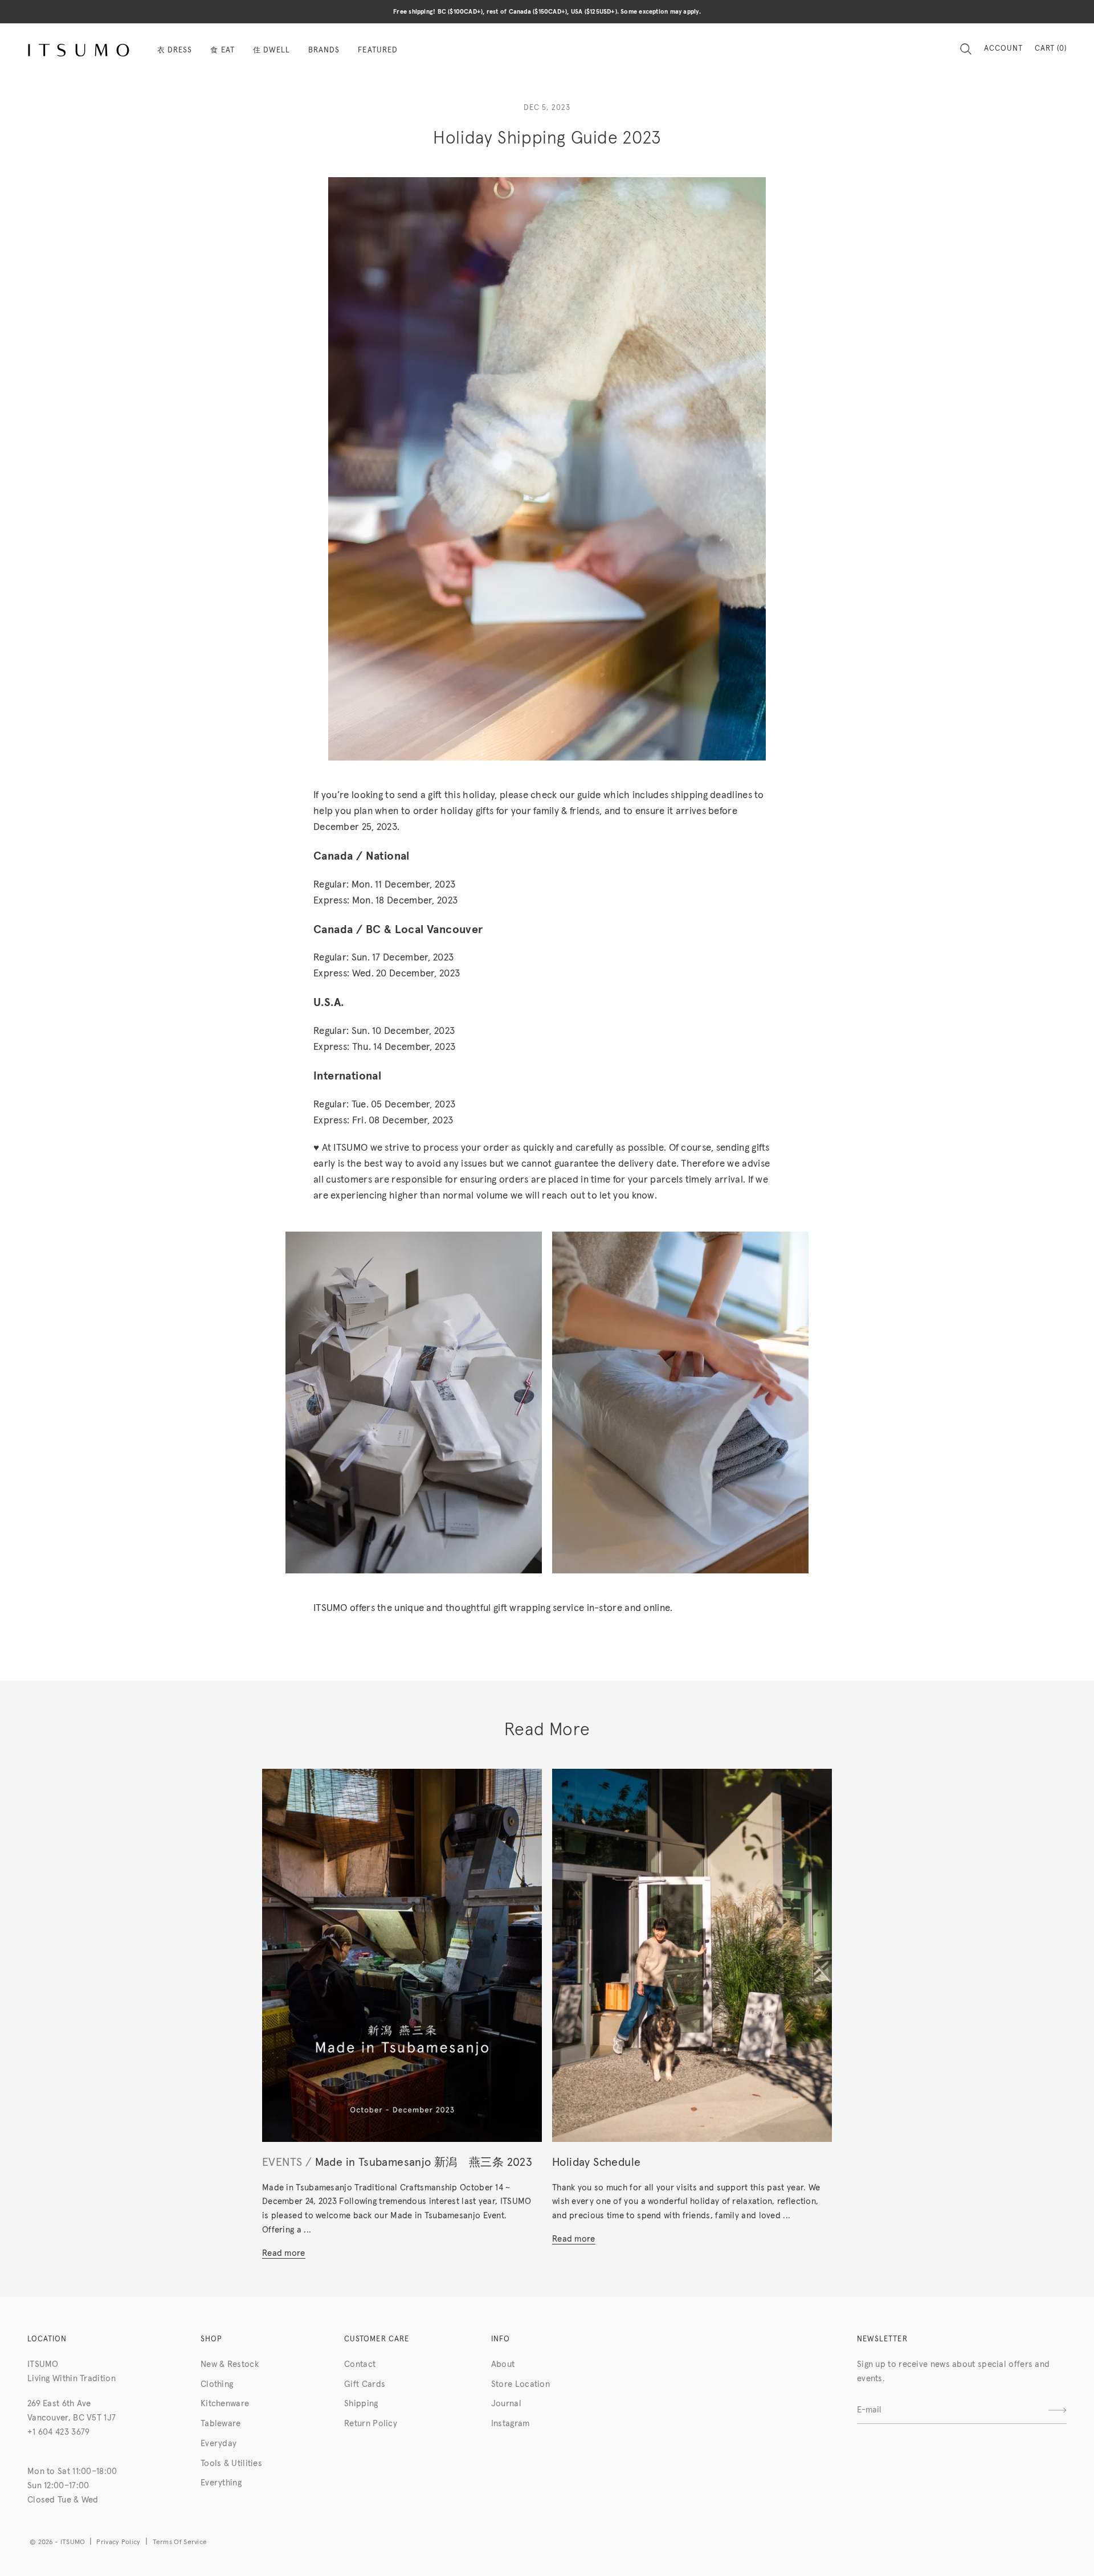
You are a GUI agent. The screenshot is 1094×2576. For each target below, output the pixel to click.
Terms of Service (180, 2542)
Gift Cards (365, 2384)
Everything (221, 2483)
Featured (377, 50)
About (503, 2364)
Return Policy (371, 2424)
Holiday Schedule (596, 2162)
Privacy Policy (118, 2542)
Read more (284, 2253)
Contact (360, 2364)
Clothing (217, 2384)
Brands (324, 50)
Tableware (221, 2424)
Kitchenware (225, 2404)
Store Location (521, 2384)
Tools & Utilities (231, 2463)
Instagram (511, 2424)
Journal (506, 2404)
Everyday (219, 2444)
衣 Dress (175, 50)
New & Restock (230, 2364)
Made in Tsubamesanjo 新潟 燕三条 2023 (424, 2162)
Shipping (361, 2404)
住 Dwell (272, 50)
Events (282, 2162)
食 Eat (222, 50)
